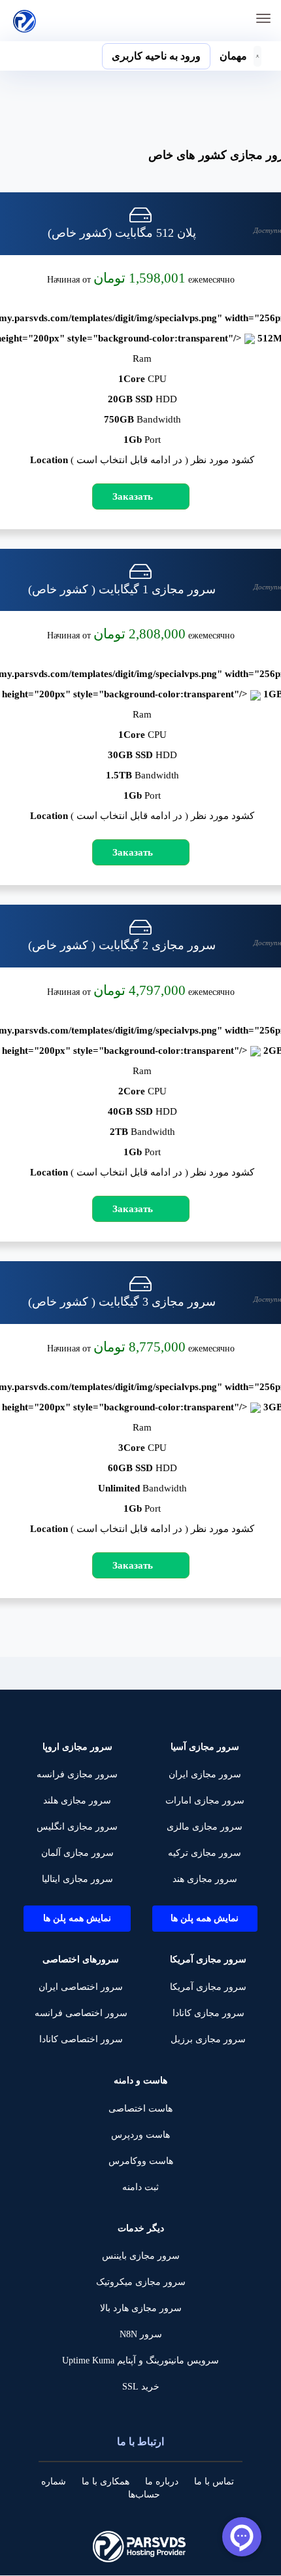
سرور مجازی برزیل (208, 2039)
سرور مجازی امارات (205, 1801)
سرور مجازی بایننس (141, 2256)
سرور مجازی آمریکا (208, 1987)
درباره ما (162, 2481)
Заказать (133, 496)
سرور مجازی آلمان (77, 1853)
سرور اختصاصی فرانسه (81, 2013)
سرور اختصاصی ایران (81, 1987)
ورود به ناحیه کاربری (156, 56)
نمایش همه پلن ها (205, 1918)
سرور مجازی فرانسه (77, 1774)
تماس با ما (214, 2481)
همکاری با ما (106, 2481)
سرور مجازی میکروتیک (141, 2282)
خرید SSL (141, 2387)
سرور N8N (141, 2334)
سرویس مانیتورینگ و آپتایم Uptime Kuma (140, 2360)
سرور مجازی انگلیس (77, 1827)
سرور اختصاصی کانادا (81, 2039)
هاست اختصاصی (140, 2109)
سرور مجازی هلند (77, 1801)
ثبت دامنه (140, 2187)
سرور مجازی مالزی (205, 1827)
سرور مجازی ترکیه (205, 1853)
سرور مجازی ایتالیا (77, 1879)
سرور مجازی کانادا (208, 2013)
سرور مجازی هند (205, 1879)
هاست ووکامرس (141, 2161)
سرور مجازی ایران (205, 1774)
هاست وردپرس (140, 2135)
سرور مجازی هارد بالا (141, 2308)
